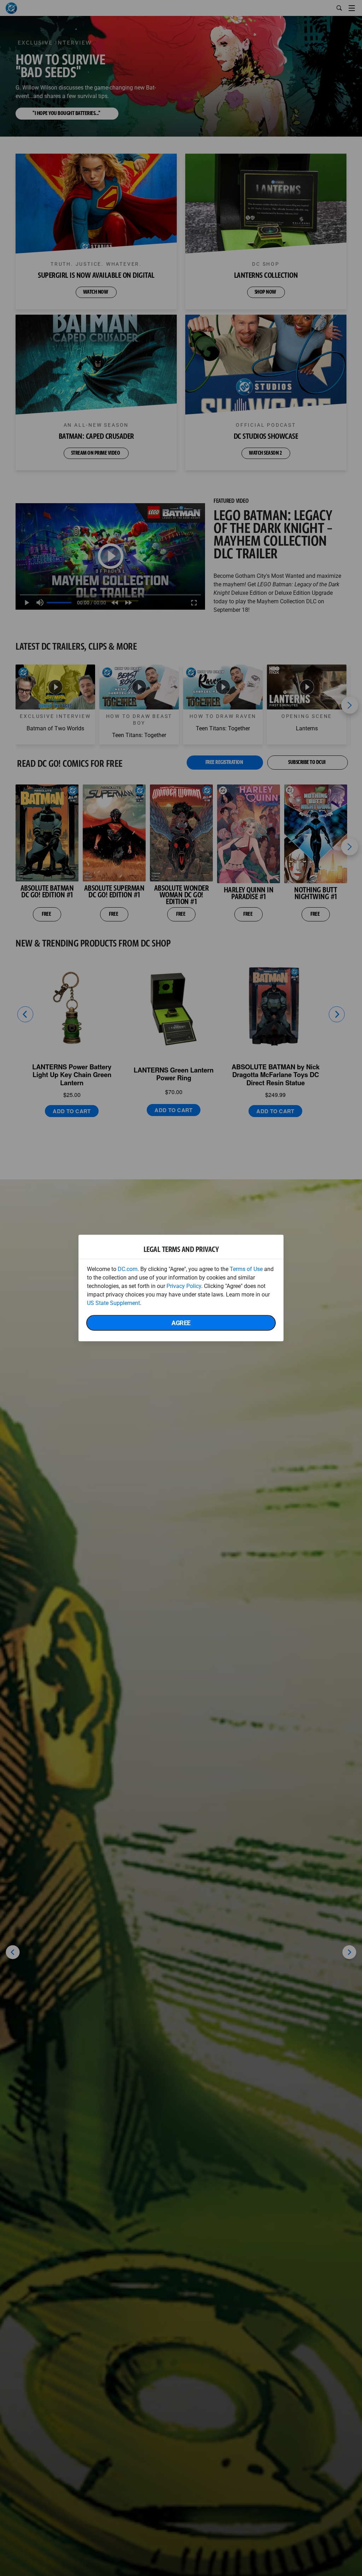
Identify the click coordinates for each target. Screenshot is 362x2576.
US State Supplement (113, 1303)
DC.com (128, 1269)
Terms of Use (246, 1269)
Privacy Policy (184, 1286)
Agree (181, 1323)
